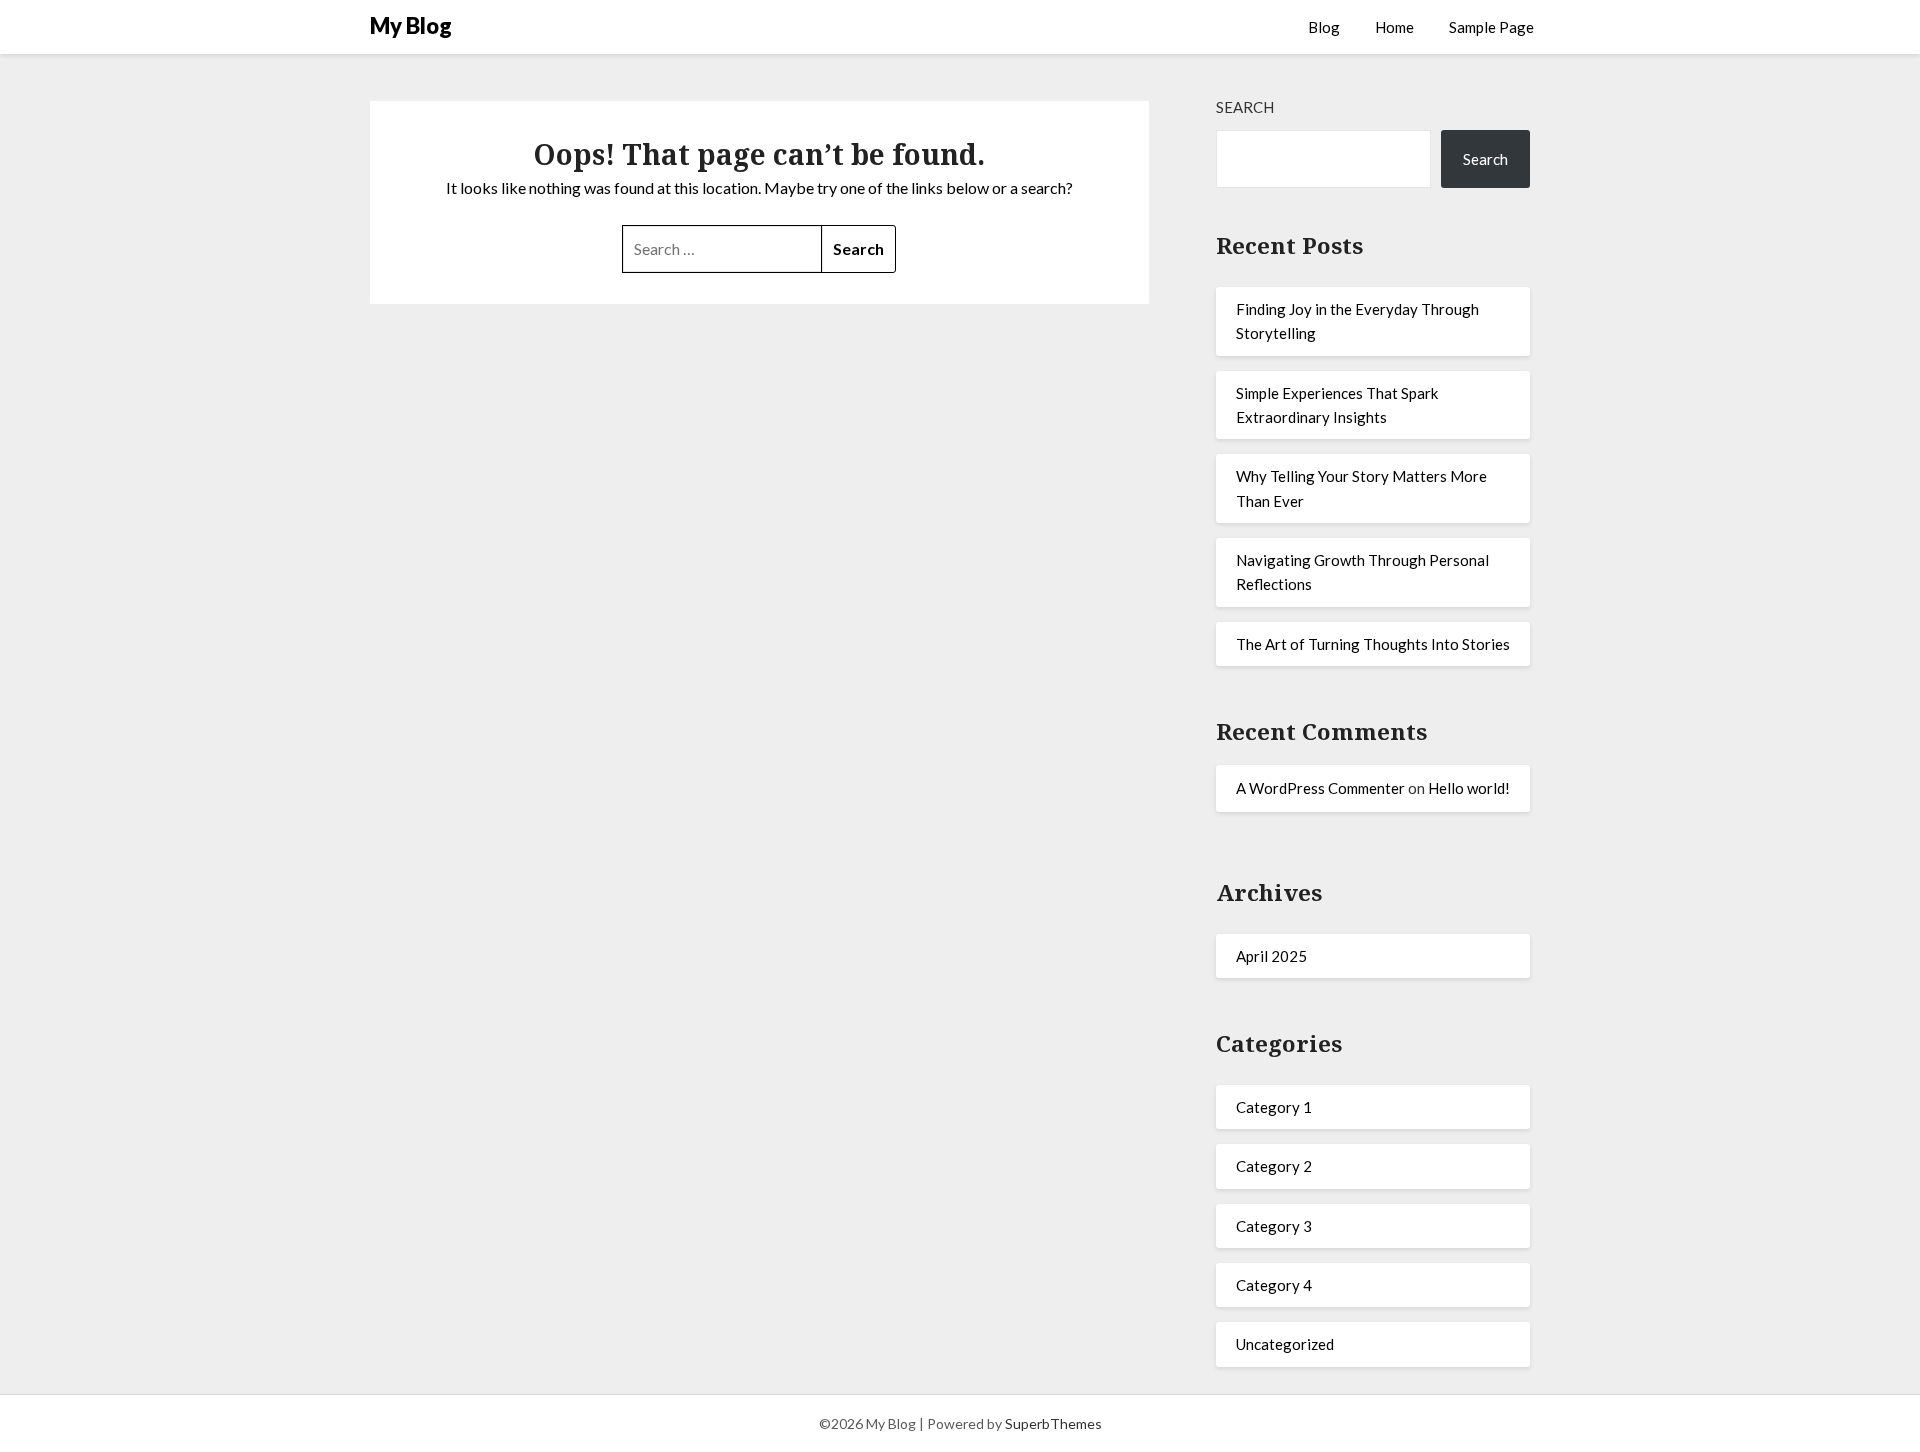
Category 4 (1274, 1285)
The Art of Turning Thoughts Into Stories (1373, 644)
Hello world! (1469, 788)
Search (1245, 107)
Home (1394, 27)
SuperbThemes (1053, 1423)
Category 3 (1274, 1226)
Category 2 (1274, 1166)
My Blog (411, 25)
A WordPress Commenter (1320, 788)
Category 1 (1274, 1107)
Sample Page (1491, 27)
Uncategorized (1285, 1344)
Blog (1324, 27)
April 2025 (1271, 956)
